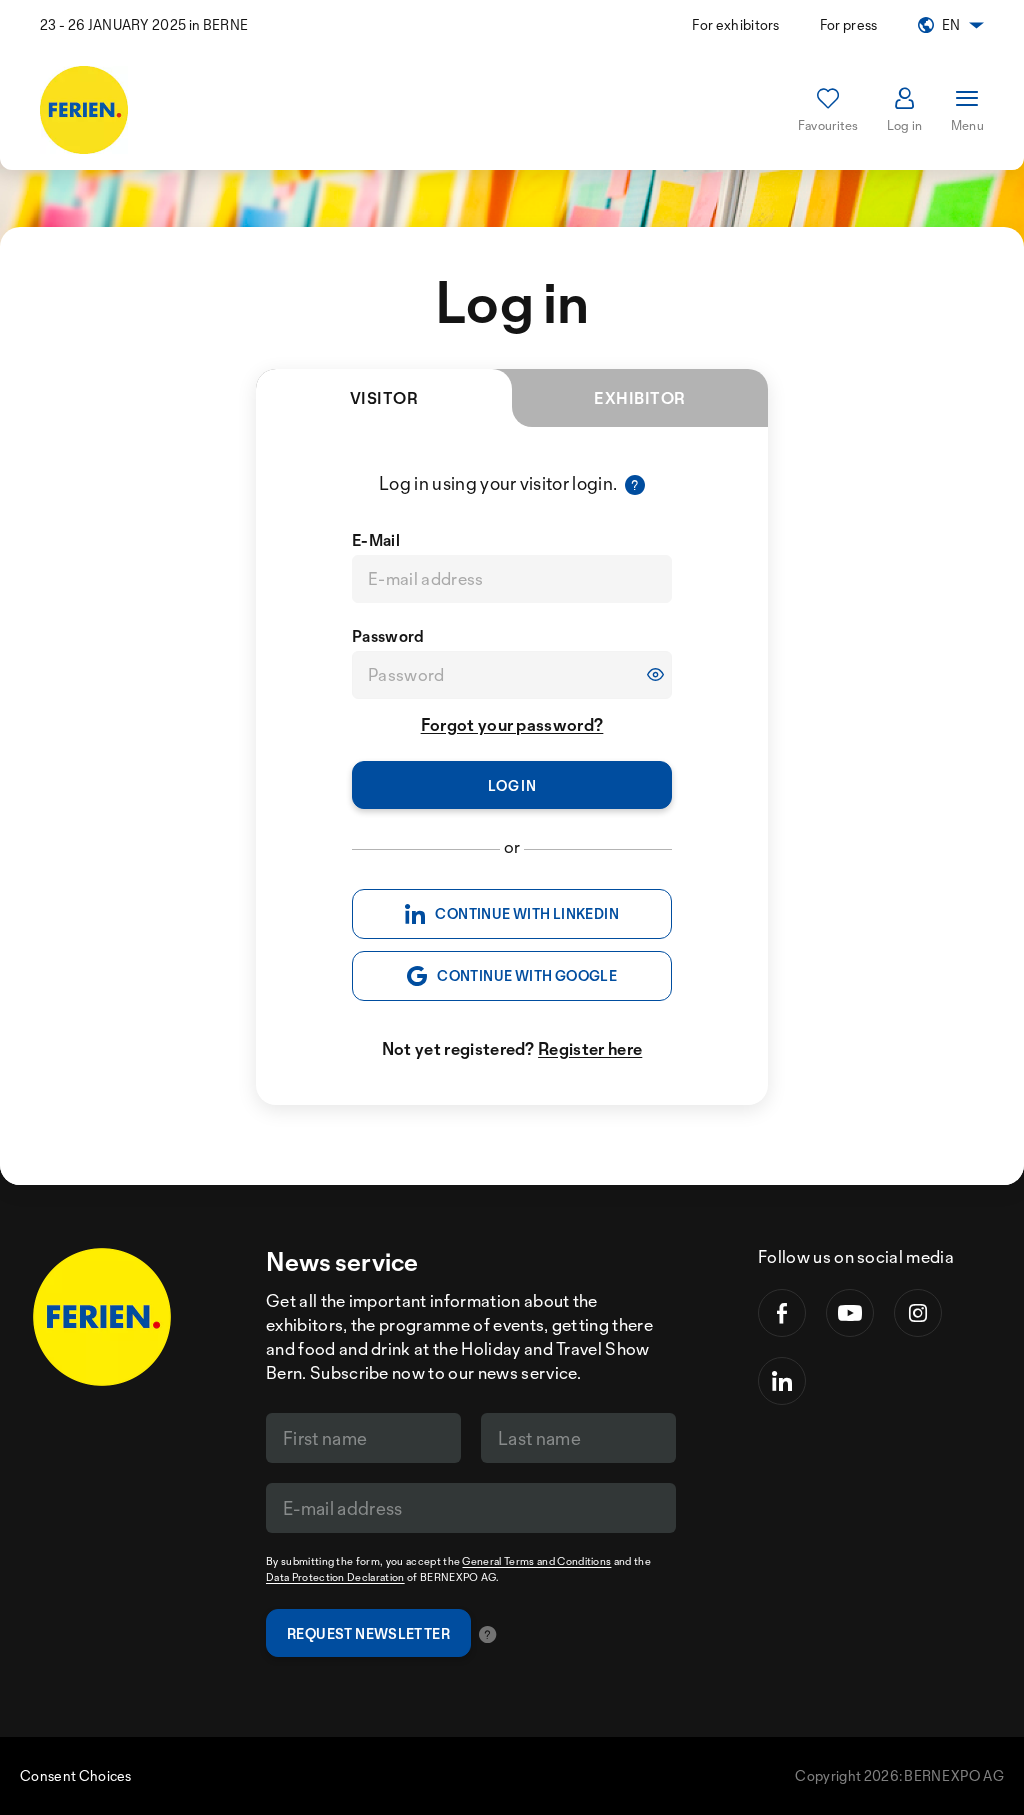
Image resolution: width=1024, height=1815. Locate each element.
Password (388, 636)
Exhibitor (639, 398)
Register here (590, 1048)
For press (849, 24)
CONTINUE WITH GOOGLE (527, 975)
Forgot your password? (512, 724)
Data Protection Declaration (335, 1577)
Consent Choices (76, 1775)
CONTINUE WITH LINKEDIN (527, 913)
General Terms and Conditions (536, 1561)
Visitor (384, 398)
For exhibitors (735, 24)
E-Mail (376, 540)
